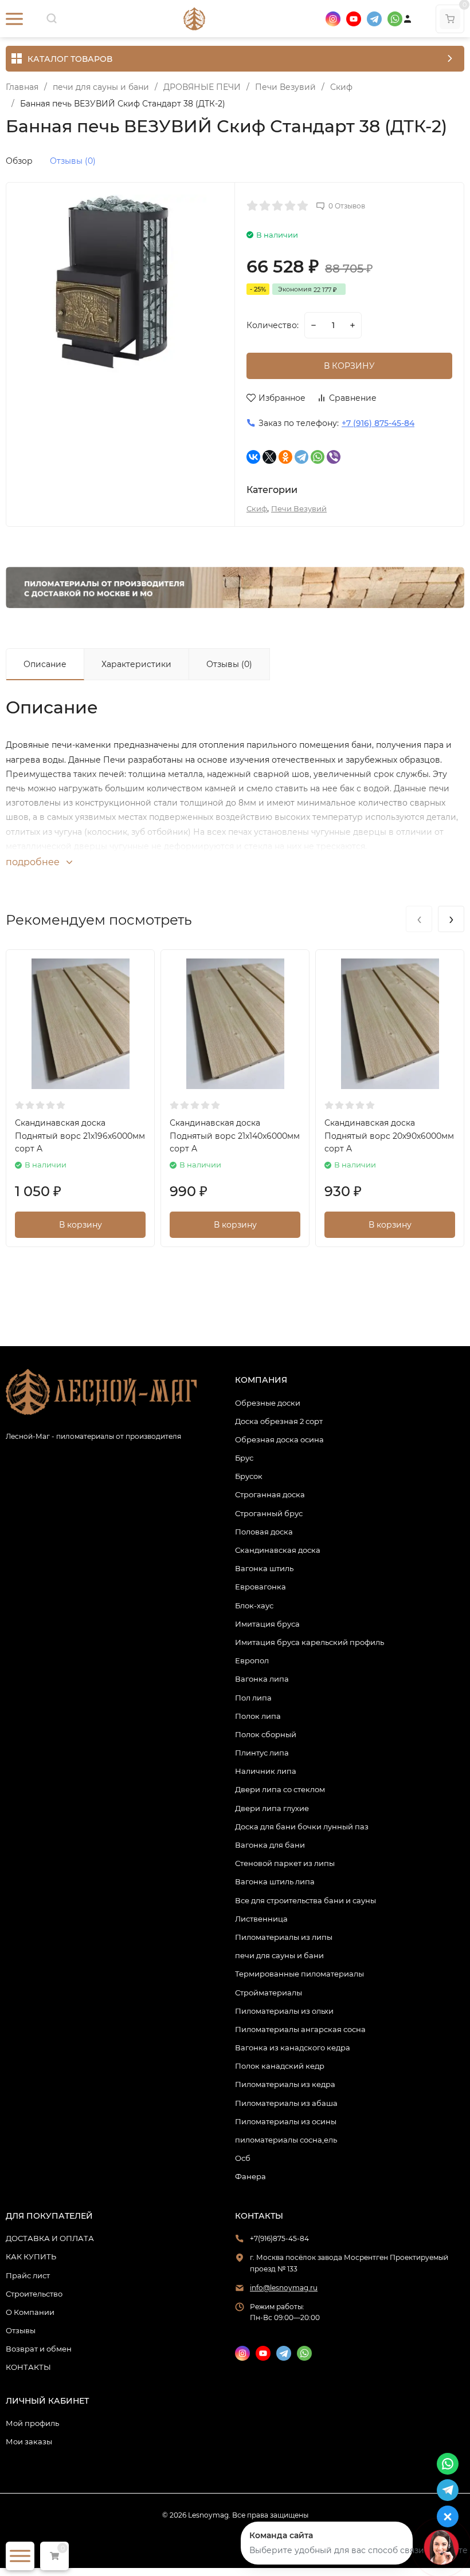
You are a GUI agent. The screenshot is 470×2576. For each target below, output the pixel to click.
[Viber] (334, 457)
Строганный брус (269, 1513)
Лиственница (261, 1919)
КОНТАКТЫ (28, 2367)
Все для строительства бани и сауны (305, 1900)
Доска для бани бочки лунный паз (302, 1827)
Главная (22, 87)
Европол (252, 1660)
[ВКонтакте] (253, 457)
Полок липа (258, 1716)
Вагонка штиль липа (275, 1881)
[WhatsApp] (318, 457)
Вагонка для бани (270, 1845)
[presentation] (419, 919)
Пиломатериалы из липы (284, 1937)
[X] (269, 457)
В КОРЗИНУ (349, 366)
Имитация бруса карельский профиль (310, 1642)
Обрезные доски (268, 1403)
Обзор (19, 161)
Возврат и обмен (39, 2349)
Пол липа (253, 1698)
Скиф (341, 87)
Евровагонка (261, 1587)
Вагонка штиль (264, 1568)
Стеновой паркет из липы (285, 1863)
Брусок (249, 1476)
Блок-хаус (254, 1605)
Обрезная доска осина (279, 1439)
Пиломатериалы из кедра (285, 2084)
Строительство (34, 2294)
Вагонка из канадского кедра (293, 2048)
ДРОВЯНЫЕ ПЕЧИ (202, 87)
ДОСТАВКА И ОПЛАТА (50, 2238)
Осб (243, 2158)
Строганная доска (270, 1494)
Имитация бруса (267, 1624)
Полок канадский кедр (280, 2066)
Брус (244, 1458)
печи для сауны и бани (101, 87)
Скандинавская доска (278, 1550)
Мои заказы (29, 2441)
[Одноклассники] (285, 457)
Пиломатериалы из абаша (286, 2103)
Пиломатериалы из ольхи (284, 2011)
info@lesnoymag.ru (284, 2288)
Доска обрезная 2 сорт (279, 1421)
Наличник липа (266, 1771)
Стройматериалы (269, 1993)
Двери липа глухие (272, 1808)
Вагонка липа (262, 1679)
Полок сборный (266, 1734)
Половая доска (264, 1532)
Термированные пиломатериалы (299, 1974)
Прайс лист (28, 2275)
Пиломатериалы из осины (286, 2121)
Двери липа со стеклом (280, 1789)
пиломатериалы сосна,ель (286, 2140)
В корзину (81, 1225)
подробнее (34, 862)
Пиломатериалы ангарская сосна (300, 2029)
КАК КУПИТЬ (31, 2257)
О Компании (30, 2312)
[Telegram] (301, 457)
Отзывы (21, 2330)
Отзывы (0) (73, 161)
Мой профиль (32, 2423)
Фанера (250, 2176)
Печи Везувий (285, 87)
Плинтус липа (262, 1753)
